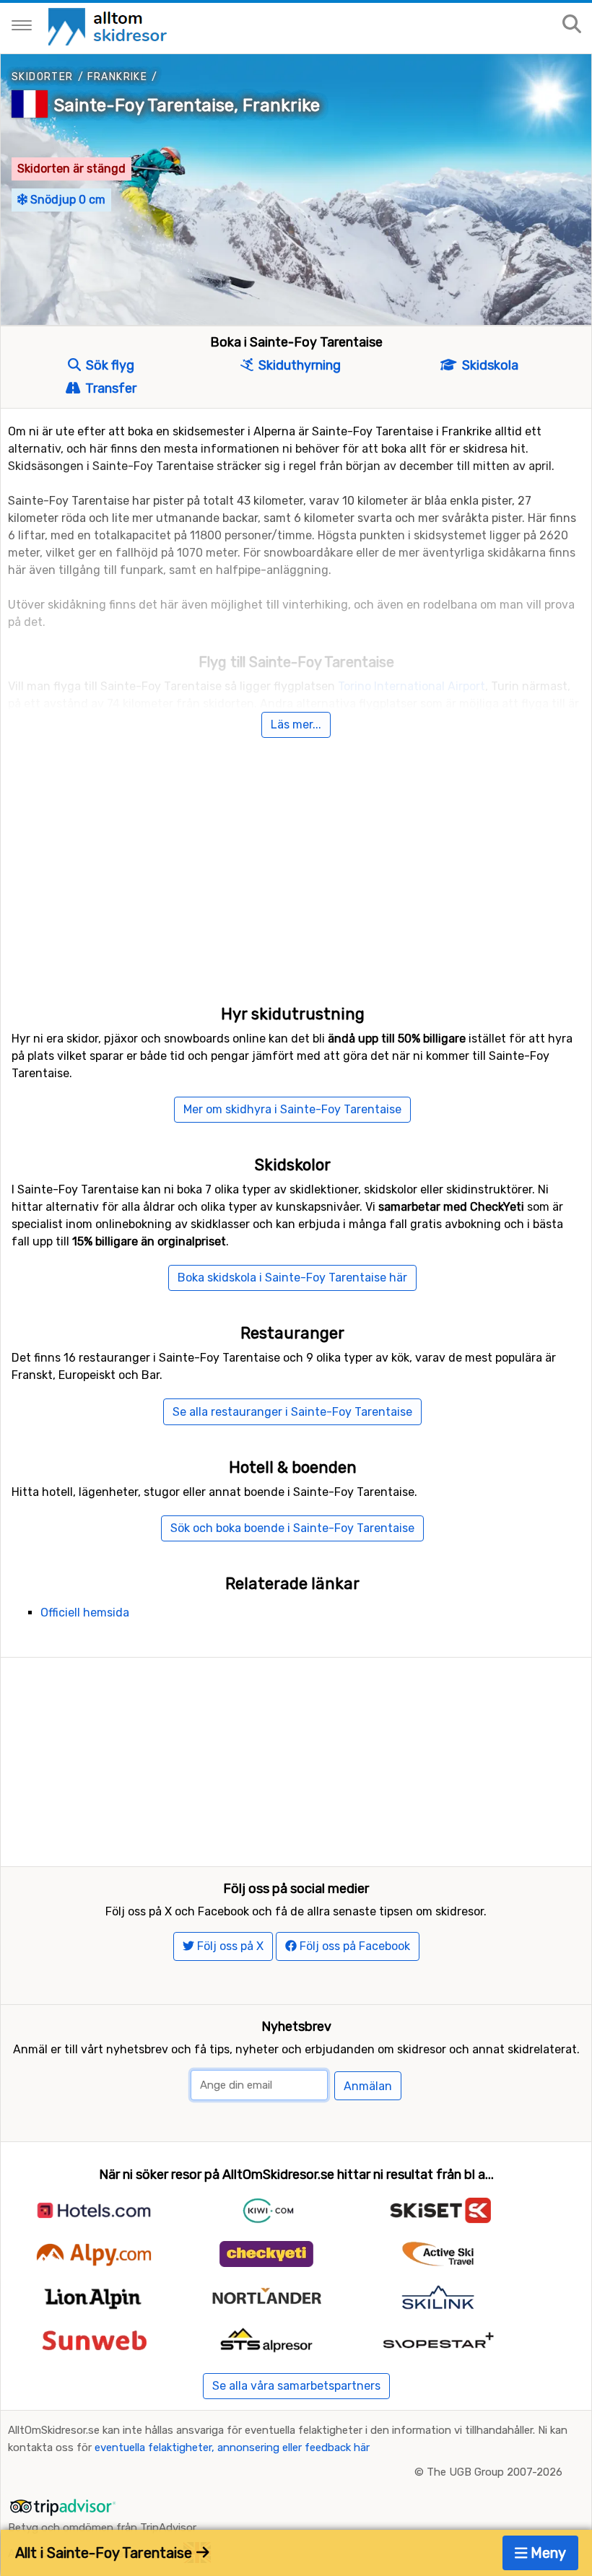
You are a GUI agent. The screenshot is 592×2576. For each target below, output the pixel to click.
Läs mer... (296, 724)
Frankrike (118, 77)
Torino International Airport (412, 686)
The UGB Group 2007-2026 (495, 2472)
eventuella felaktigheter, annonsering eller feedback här (232, 2447)
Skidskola (489, 365)
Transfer (109, 388)
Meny (547, 2553)
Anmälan (368, 2086)
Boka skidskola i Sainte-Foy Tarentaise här (292, 1278)
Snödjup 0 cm (66, 200)
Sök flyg (109, 365)
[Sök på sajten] (572, 25)
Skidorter (43, 77)
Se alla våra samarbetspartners (296, 2386)
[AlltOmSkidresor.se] (109, 26)
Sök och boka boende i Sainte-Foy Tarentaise (292, 1528)
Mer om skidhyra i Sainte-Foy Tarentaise (292, 1109)
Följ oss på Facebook (353, 1946)
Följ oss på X (229, 1946)
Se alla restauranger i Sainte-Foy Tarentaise (292, 1412)
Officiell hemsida (85, 1613)
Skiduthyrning (298, 365)
